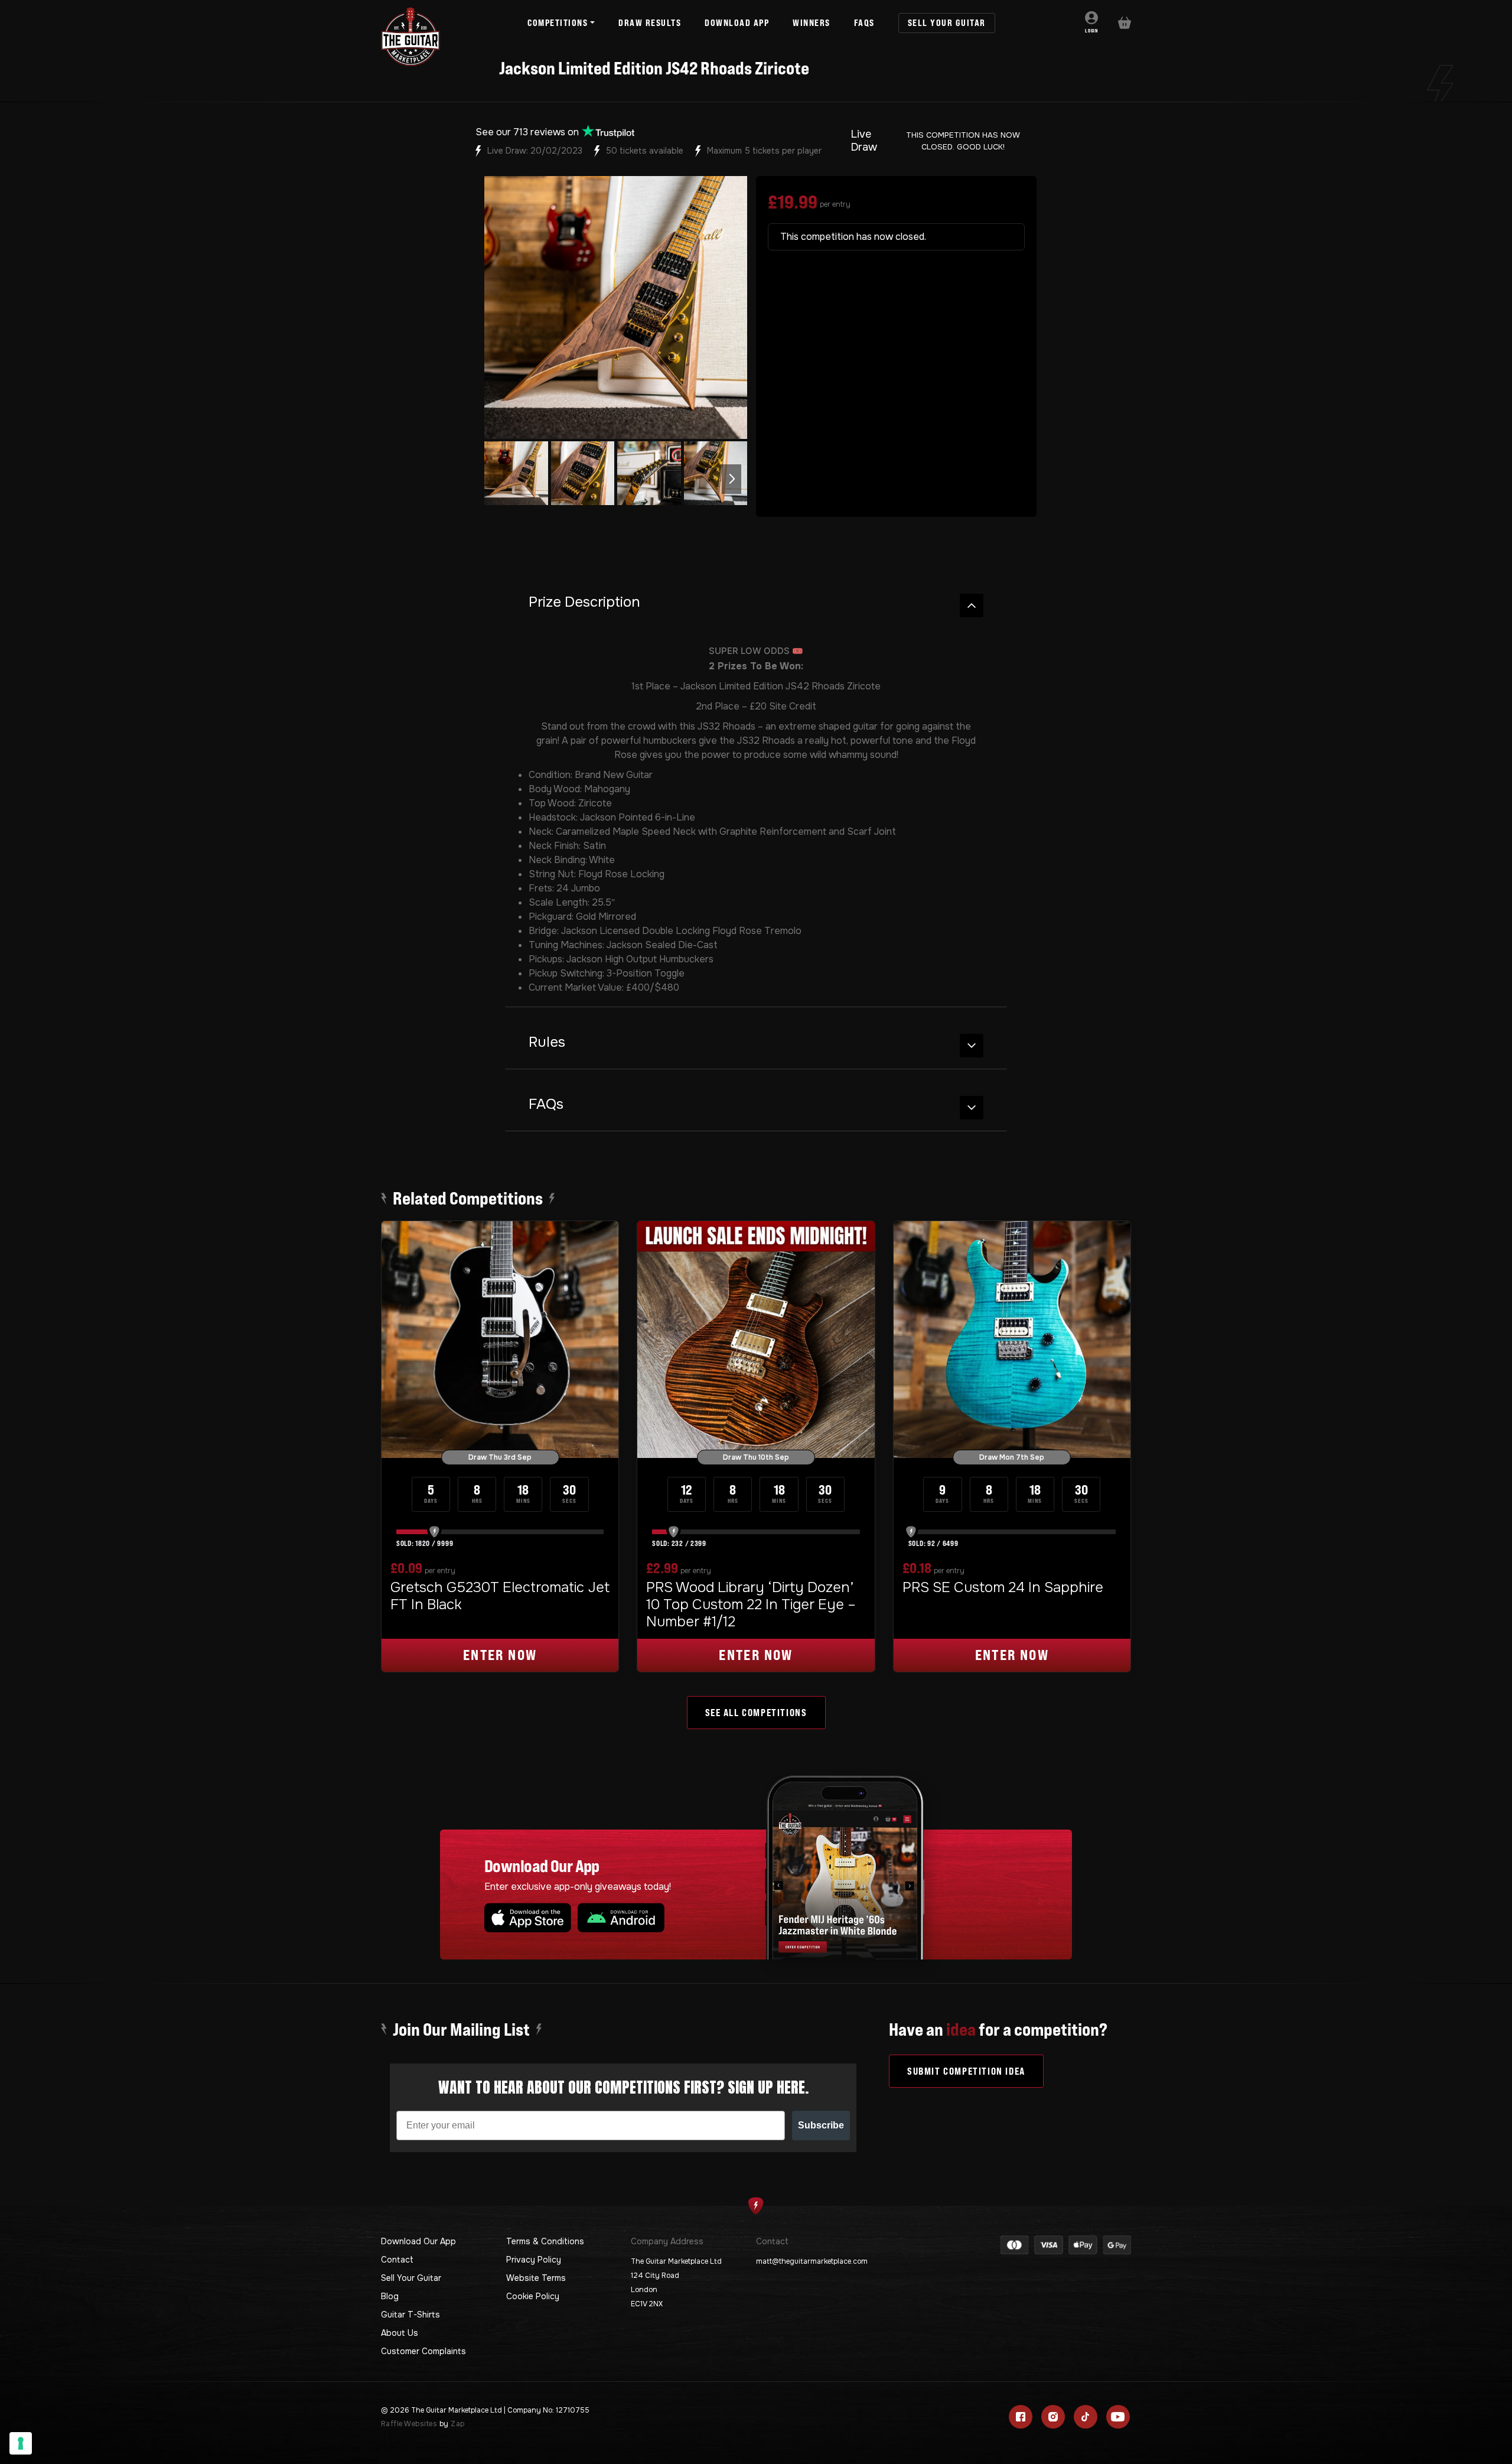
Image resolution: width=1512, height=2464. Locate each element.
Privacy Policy (534, 2260)
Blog (390, 2296)
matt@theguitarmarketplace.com (812, 2261)
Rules (547, 1042)
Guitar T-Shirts (410, 2315)
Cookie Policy (533, 2296)
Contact (397, 2260)
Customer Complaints (423, 2351)
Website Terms (536, 2278)
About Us (400, 2333)
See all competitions (756, 1713)
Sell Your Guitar (411, 2278)
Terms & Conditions (545, 2241)
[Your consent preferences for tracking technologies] (21, 2443)
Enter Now (500, 1655)
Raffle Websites (409, 2424)
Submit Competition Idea (966, 2071)
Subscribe (821, 2125)
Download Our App (418, 2241)
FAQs (546, 1104)
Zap (457, 2424)
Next (731, 479)
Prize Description (584, 602)
